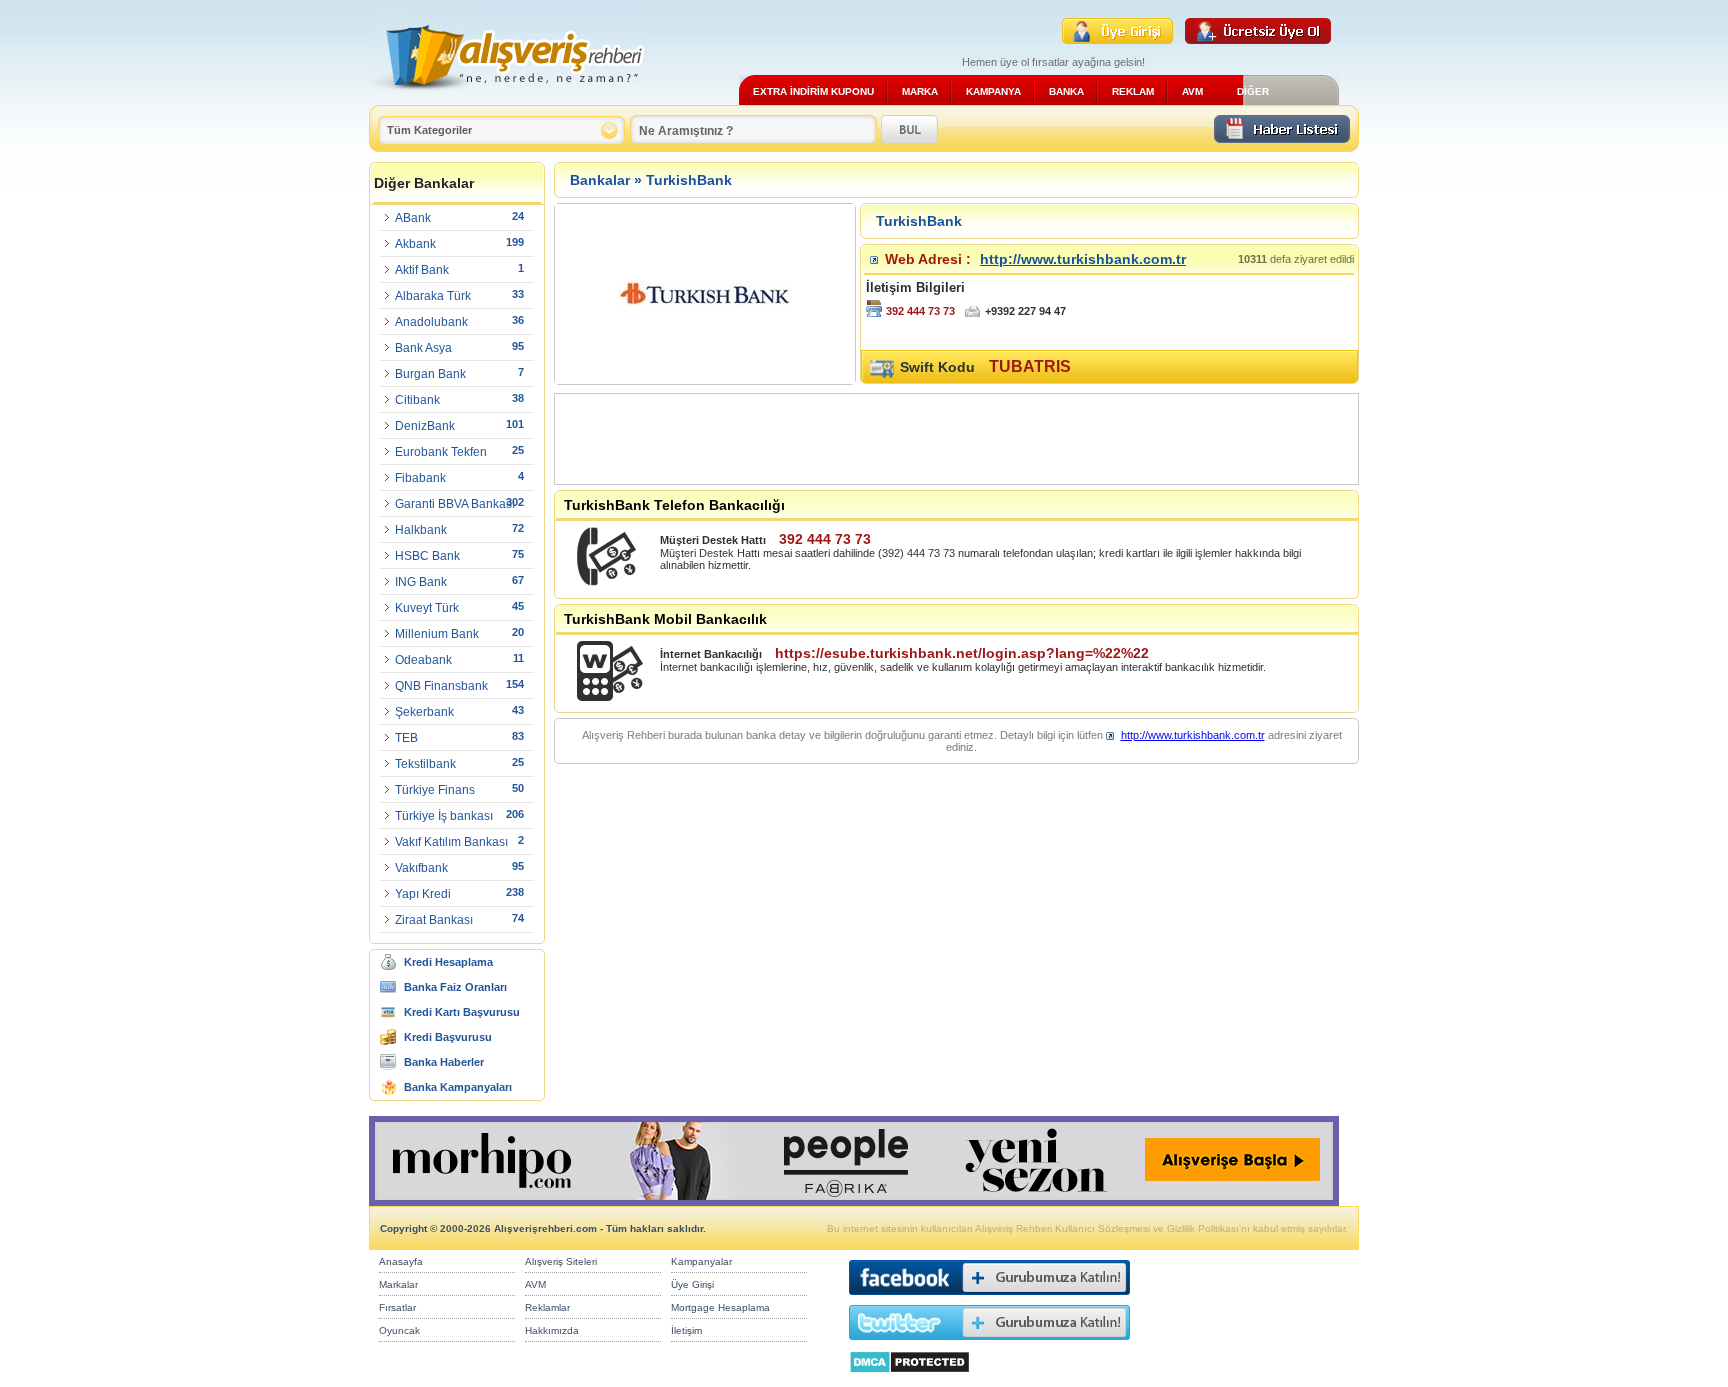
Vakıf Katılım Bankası (451, 842)
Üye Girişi (692, 1284)
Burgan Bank (430, 374)
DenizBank (425, 426)
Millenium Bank (437, 634)
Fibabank (420, 478)
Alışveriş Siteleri (561, 1261)
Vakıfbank (421, 868)
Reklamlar (547, 1307)
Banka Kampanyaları (458, 1087)
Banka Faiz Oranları (455, 987)
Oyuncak (399, 1330)
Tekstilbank (425, 764)
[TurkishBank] (705, 378)
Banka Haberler (444, 1062)
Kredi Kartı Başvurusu (462, 1012)
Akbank (415, 244)
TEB (406, 738)
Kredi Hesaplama (448, 962)
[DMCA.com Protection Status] (909, 1378)
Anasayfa (401, 1261)
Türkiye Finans (435, 790)
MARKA (920, 91)
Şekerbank (424, 712)
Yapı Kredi (423, 894)
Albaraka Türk (433, 296)
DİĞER (1253, 91)
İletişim (686, 1330)
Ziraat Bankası (434, 920)
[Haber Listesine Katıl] (1282, 137)
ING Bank (421, 582)
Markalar (398, 1284)
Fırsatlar (397, 1307)
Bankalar (600, 180)
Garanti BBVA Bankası (455, 504)
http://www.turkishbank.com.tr (1083, 259)
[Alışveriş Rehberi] (507, 97)
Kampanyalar (701, 1261)
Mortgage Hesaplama (720, 1307)
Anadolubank (431, 322)
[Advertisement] (919, 439)
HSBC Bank (427, 556)
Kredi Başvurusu (448, 1037)
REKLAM (1133, 91)
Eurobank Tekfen (441, 452)
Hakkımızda (552, 1330)
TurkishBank (689, 180)
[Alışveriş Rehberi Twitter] (989, 1344)
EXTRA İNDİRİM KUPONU (813, 91)
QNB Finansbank (441, 686)
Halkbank (421, 530)
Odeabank (423, 660)
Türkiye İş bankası (444, 816)
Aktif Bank (422, 270)
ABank (413, 218)
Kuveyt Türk (427, 608)
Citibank (417, 400)
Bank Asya (423, 348)
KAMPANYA (993, 91)
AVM (1192, 91)
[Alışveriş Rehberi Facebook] (989, 1299)
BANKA (1066, 91)
